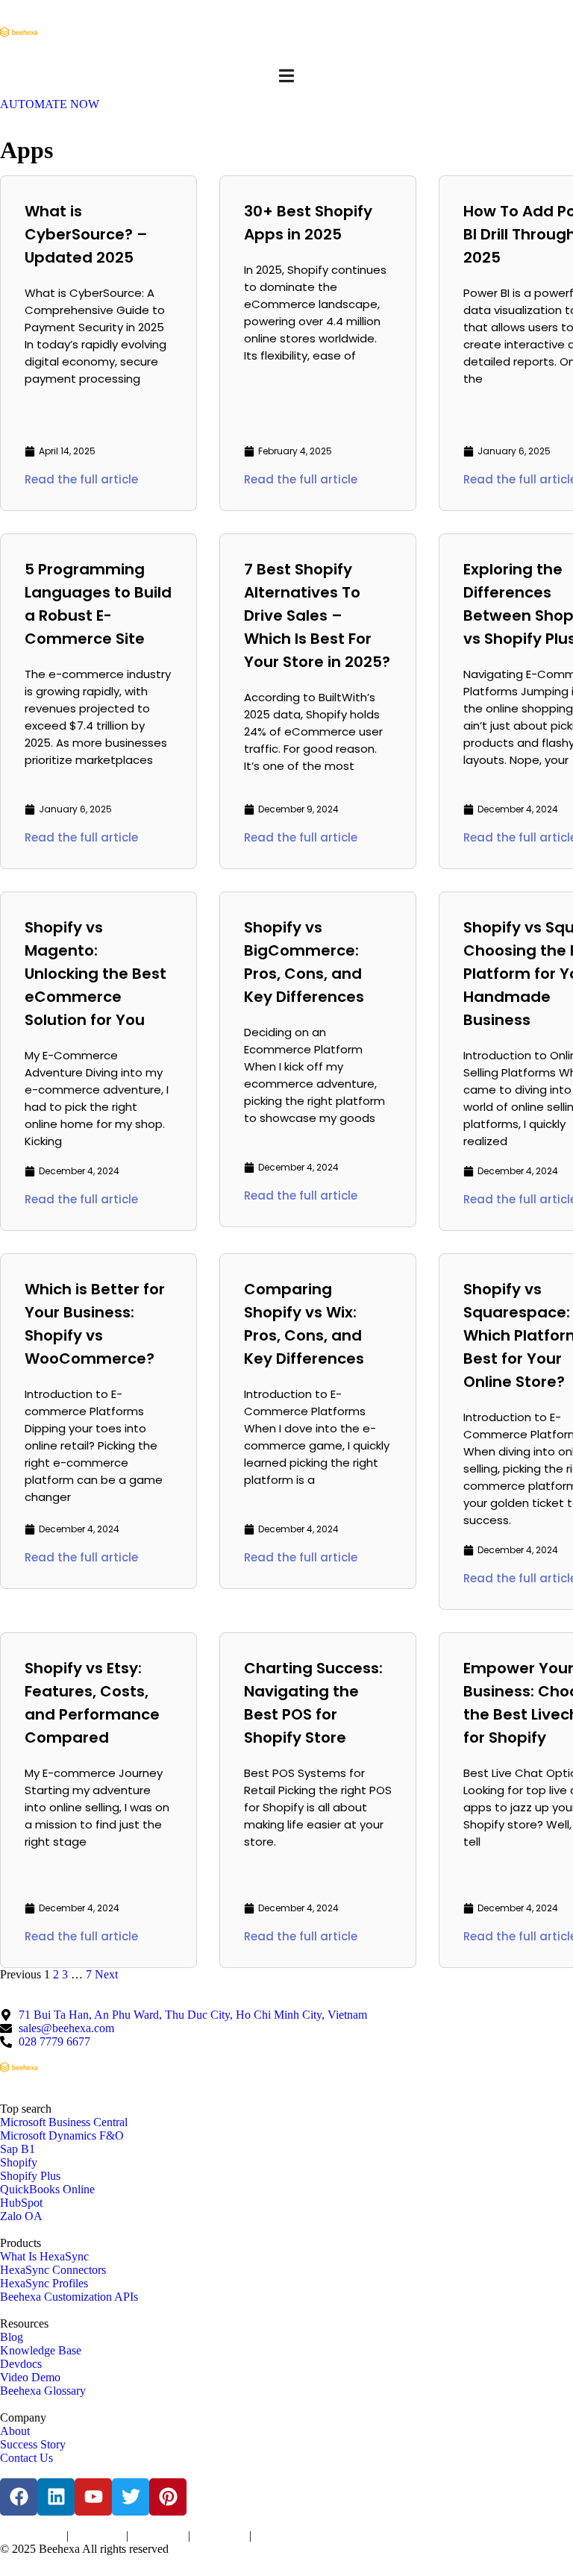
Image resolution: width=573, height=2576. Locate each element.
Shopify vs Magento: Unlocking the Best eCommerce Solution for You (95, 974)
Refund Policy (280, 2536)
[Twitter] (131, 2497)
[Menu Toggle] (286, 76)
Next (106, 1974)
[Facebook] (19, 2497)
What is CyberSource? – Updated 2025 (86, 234)
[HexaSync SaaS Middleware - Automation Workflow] (19, 32)
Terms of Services (32, 2536)
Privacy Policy (97, 2536)
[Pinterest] (168, 2497)
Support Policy (220, 2536)
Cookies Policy (158, 2536)
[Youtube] (93, 2497)
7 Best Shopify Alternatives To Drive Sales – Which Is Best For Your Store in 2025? (317, 615)
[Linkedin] (56, 2497)
